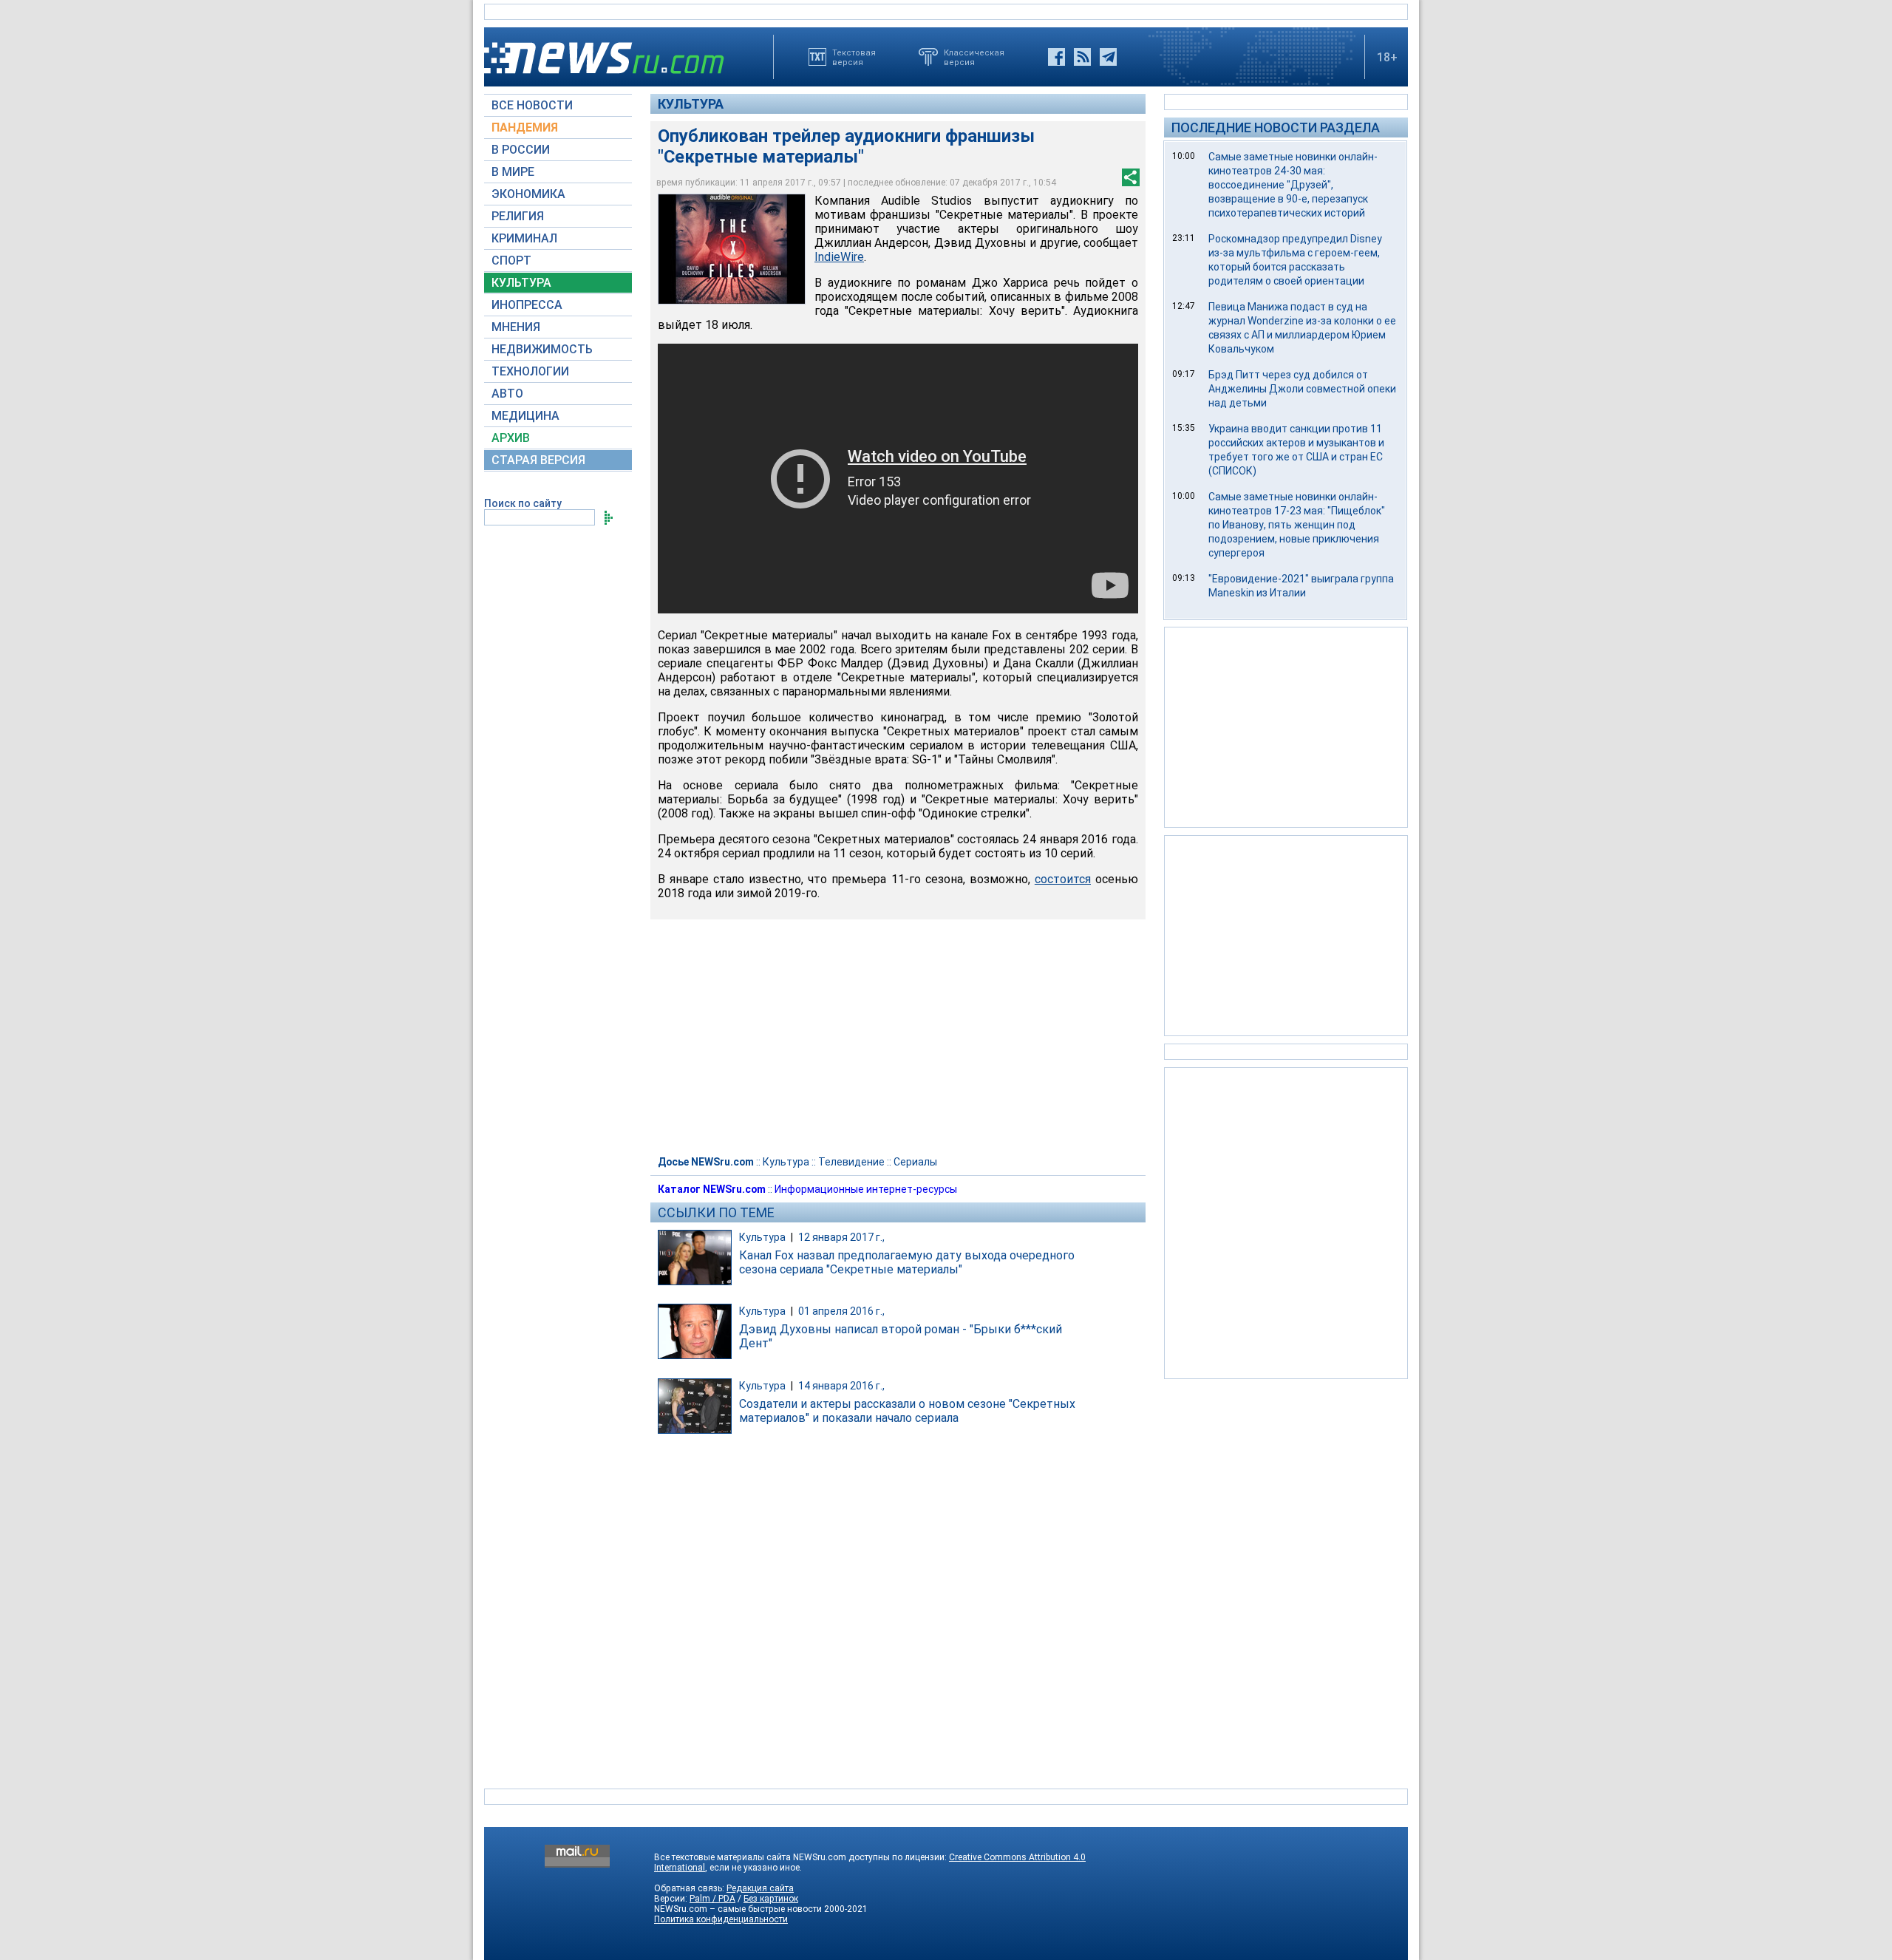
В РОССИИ (521, 150)
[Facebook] (1056, 57)
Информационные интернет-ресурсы (866, 1189)
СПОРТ (511, 261)
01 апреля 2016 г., (841, 1311)
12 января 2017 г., (841, 1237)
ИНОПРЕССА (527, 305)
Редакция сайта (760, 1888)
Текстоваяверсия (854, 57)
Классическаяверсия (974, 57)
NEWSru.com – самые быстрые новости (738, 1909)
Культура (691, 104)
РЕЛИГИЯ (518, 216)
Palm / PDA (712, 1899)
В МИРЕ (513, 172)
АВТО (507, 394)
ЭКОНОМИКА (528, 194)
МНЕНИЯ (516, 327)
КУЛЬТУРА (521, 283)
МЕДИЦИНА (525, 416)
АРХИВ (511, 438)
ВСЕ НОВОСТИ (532, 105)
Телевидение (851, 1162)
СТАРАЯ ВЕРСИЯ (538, 460)
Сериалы (915, 1162)
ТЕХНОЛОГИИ (530, 371)
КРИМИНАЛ (524, 238)
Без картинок (771, 1899)
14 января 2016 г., (841, 1386)
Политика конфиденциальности (721, 1919)
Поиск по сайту (523, 503)
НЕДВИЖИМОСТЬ (542, 349)
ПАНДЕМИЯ (525, 127)
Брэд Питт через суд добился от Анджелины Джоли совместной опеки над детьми (1302, 389)
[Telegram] (1108, 57)
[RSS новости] (1082, 57)
